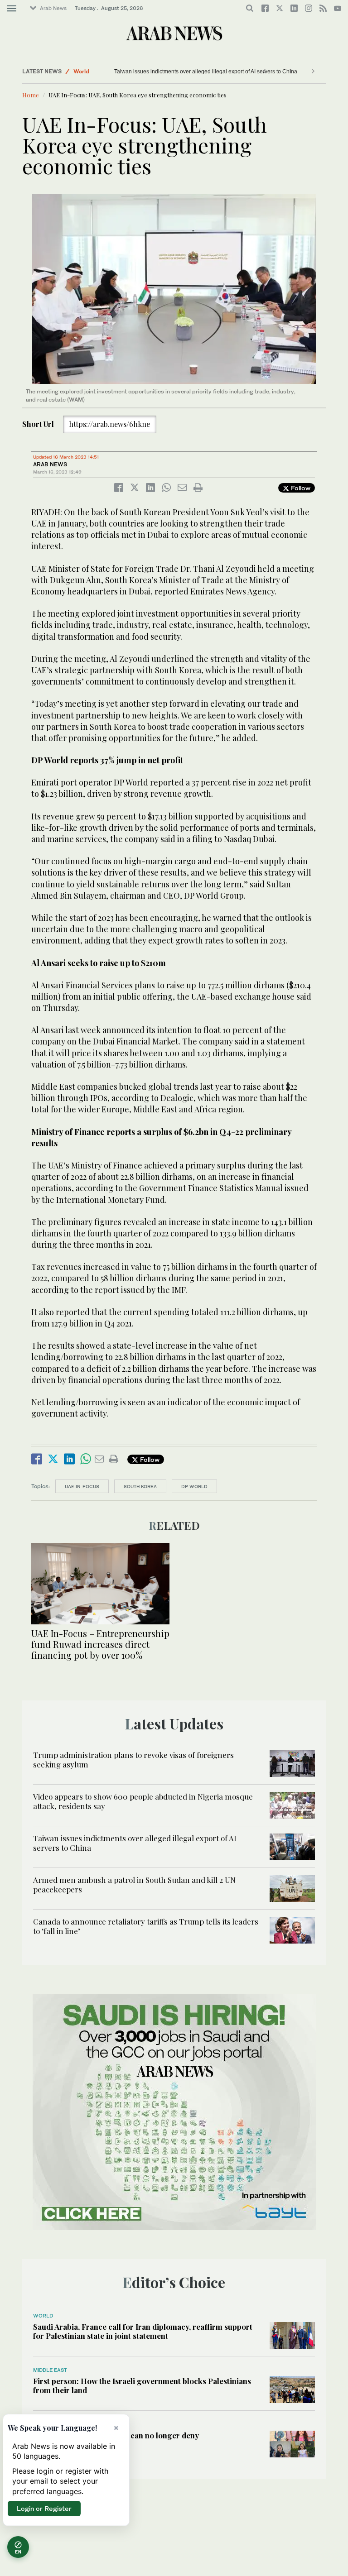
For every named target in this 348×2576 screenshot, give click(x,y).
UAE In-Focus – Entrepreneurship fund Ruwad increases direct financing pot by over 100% (100, 1644)
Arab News (53, 8)
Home (31, 95)
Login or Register (44, 2508)
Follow (300, 488)
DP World (194, 1486)
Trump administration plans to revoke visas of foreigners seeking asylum (133, 1759)
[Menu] (12, 9)
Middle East (50, 2370)
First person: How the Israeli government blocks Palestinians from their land (142, 2385)
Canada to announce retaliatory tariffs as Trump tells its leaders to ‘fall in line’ (146, 1926)
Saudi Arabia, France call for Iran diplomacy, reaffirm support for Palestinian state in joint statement (143, 2331)
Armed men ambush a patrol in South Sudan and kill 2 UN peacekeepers (134, 1884)
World (81, 71)
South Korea (140, 1486)
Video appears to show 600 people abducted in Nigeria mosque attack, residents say (143, 1801)
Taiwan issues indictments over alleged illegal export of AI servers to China (199, 72)
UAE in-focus (82, 1486)
